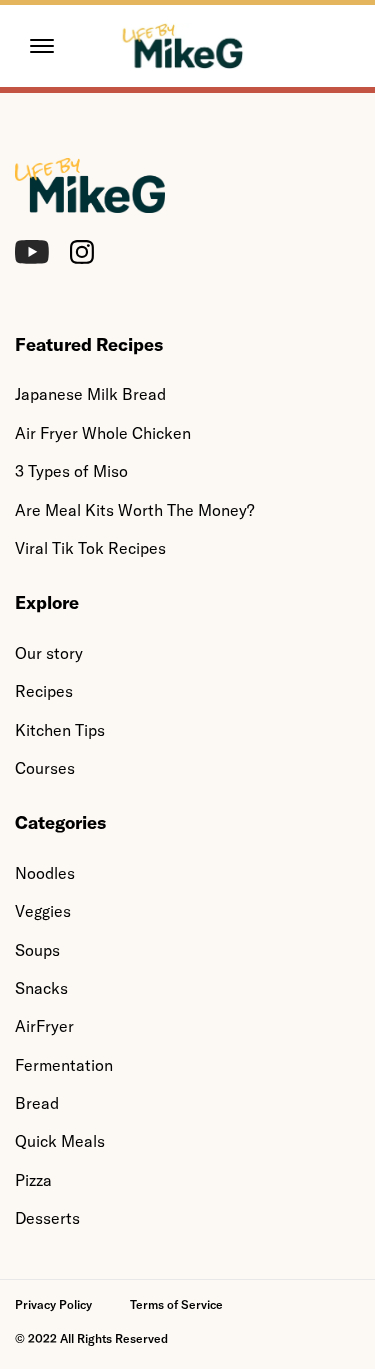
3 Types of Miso (71, 471)
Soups (37, 950)
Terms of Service (176, 1304)
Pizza (33, 1180)
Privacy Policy (53, 1304)
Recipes (44, 691)
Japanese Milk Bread (90, 394)
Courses (45, 768)
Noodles (45, 873)
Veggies (43, 911)
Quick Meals (60, 1141)
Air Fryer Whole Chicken (103, 433)
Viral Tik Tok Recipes (90, 548)
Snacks (41, 988)
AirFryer (44, 1026)
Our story (49, 653)
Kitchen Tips (60, 730)
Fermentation (64, 1065)
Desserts (47, 1218)
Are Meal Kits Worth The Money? (134, 510)
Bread (37, 1103)
